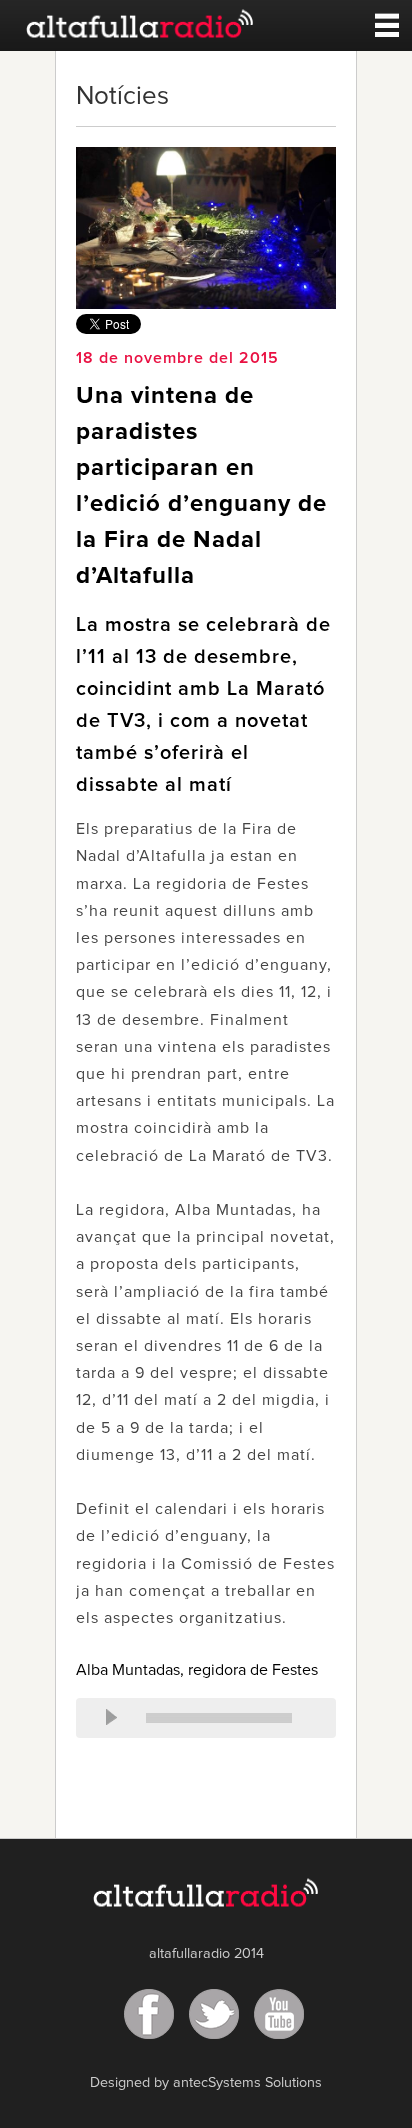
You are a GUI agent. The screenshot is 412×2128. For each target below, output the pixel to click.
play (111, 1718)
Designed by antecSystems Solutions (206, 2083)
